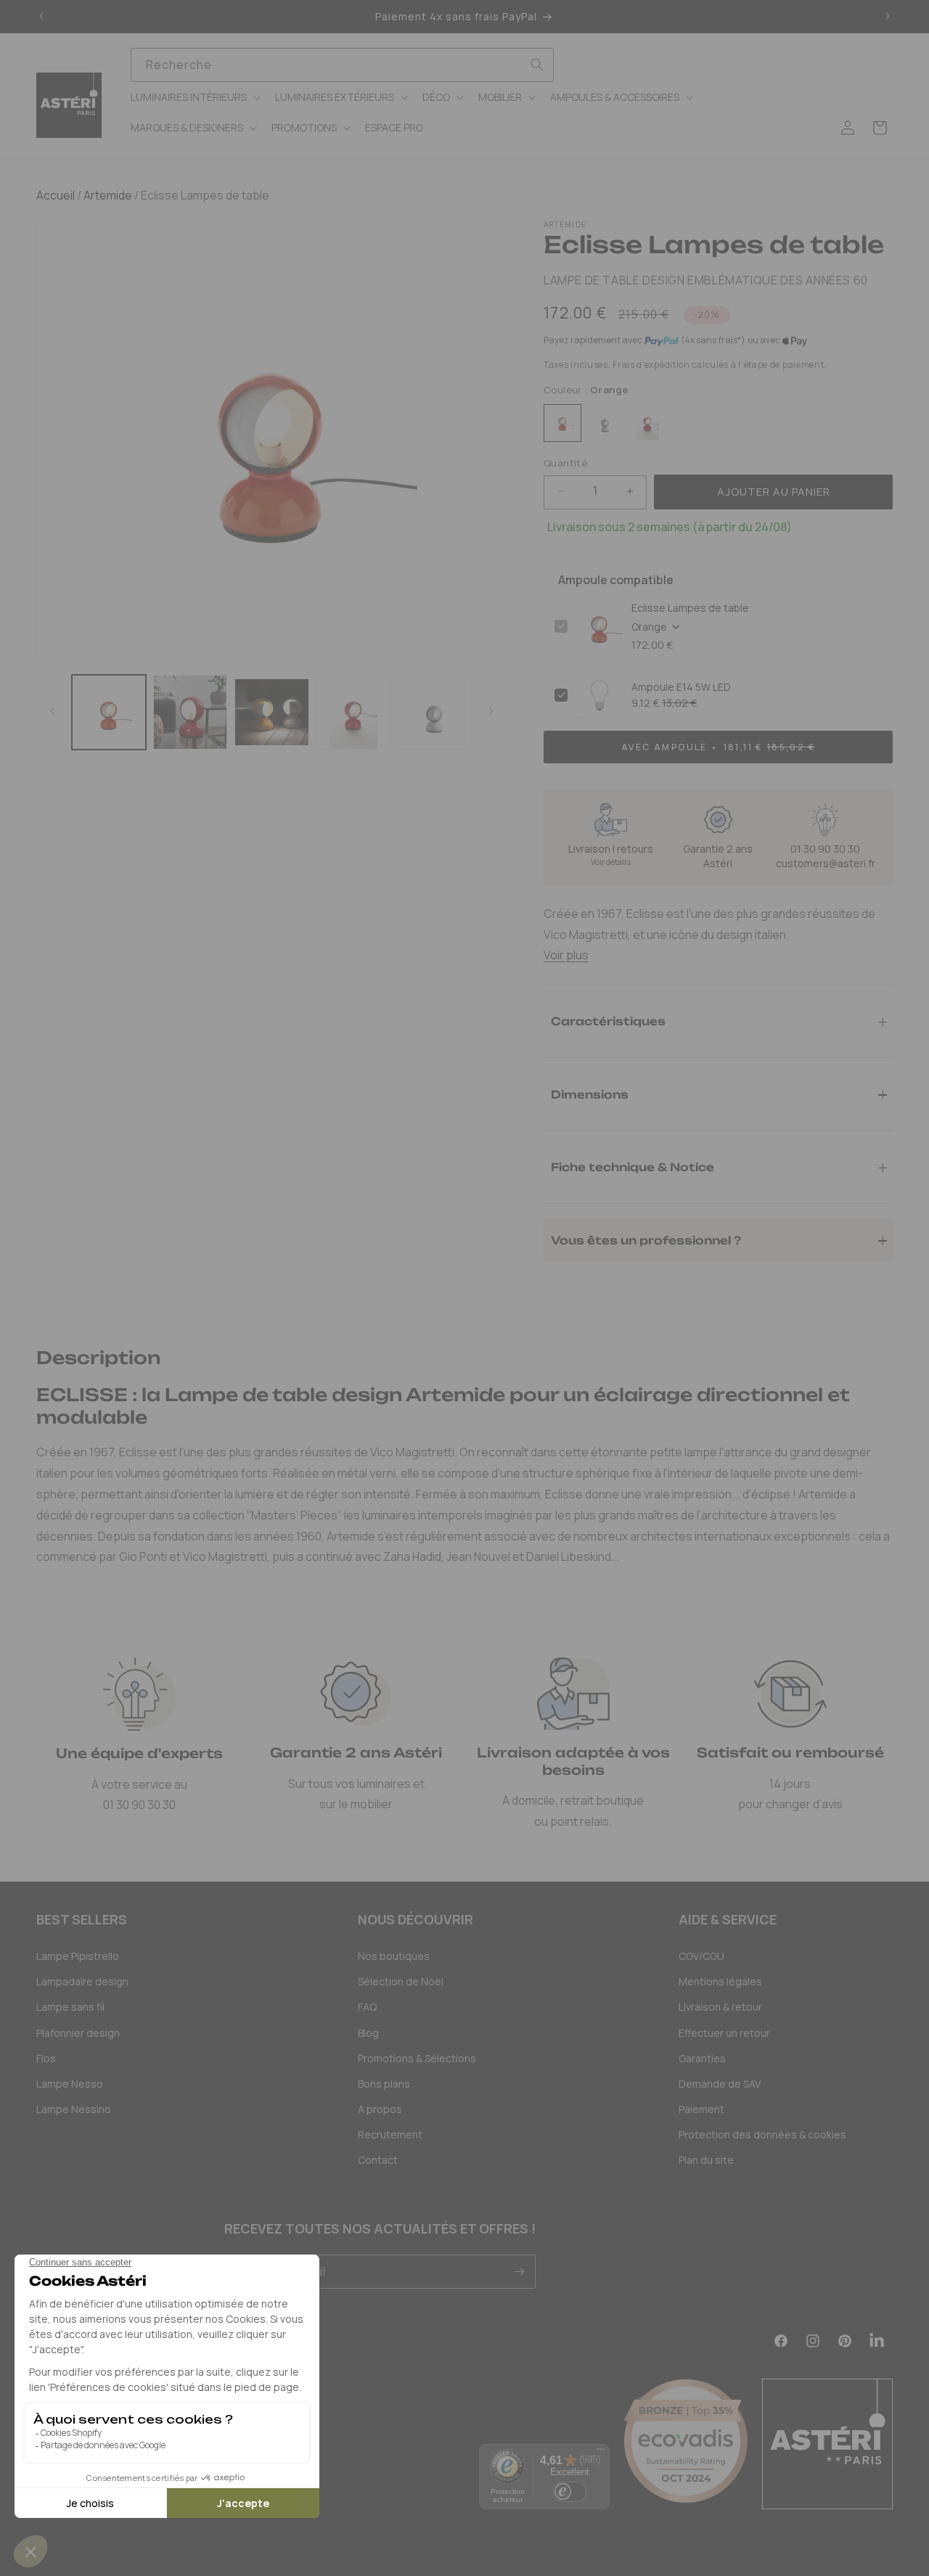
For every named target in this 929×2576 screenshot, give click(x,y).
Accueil (56, 195)
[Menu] (601, 2453)
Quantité (565, 463)
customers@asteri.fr (826, 863)
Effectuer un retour (724, 2033)
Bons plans (384, 2084)
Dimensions (590, 1094)
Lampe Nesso (70, 2084)
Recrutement (390, 2134)
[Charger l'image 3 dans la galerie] (271, 712)
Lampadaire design (82, 1981)
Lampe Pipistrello (78, 1956)
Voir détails (611, 862)
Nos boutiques (394, 1956)
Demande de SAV (720, 2084)
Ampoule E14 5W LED (681, 687)
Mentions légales (720, 1981)
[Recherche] (537, 65)
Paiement (701, 2109)
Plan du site (706, 2160)
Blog (368, 2033)
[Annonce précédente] (41, 17)
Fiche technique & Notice (633, 1166)
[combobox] (342, 65)
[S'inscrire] (519, 2272)
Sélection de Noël (401, 1981)
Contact (378, 2160)
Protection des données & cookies (762, 2134)
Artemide (107, 195)
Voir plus (566, 955)
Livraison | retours (611, 849)
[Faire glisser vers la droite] (491, 712)
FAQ (367, 2007)
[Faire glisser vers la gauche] (52, 712)
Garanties (702, 2058)
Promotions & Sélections (417, 2058)
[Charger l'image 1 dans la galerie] (109, 712)
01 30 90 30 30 (825, 849)
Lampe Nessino (74, 2109)
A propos (380, 2109)
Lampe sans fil (70, 2007)
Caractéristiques (608, 1021)
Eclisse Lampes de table (690, 608)
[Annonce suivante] (888, 17)
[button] (194, 97)
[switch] (570, 2492)
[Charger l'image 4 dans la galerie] (353, 712)
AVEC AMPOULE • (718, 747)
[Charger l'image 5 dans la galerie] (435, 712)
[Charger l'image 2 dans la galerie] (190, 712)
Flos (46, 2058)
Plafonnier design (78, 2033)
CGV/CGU (701, 1956)
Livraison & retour (720, 2007)
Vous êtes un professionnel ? (646, 1240)
